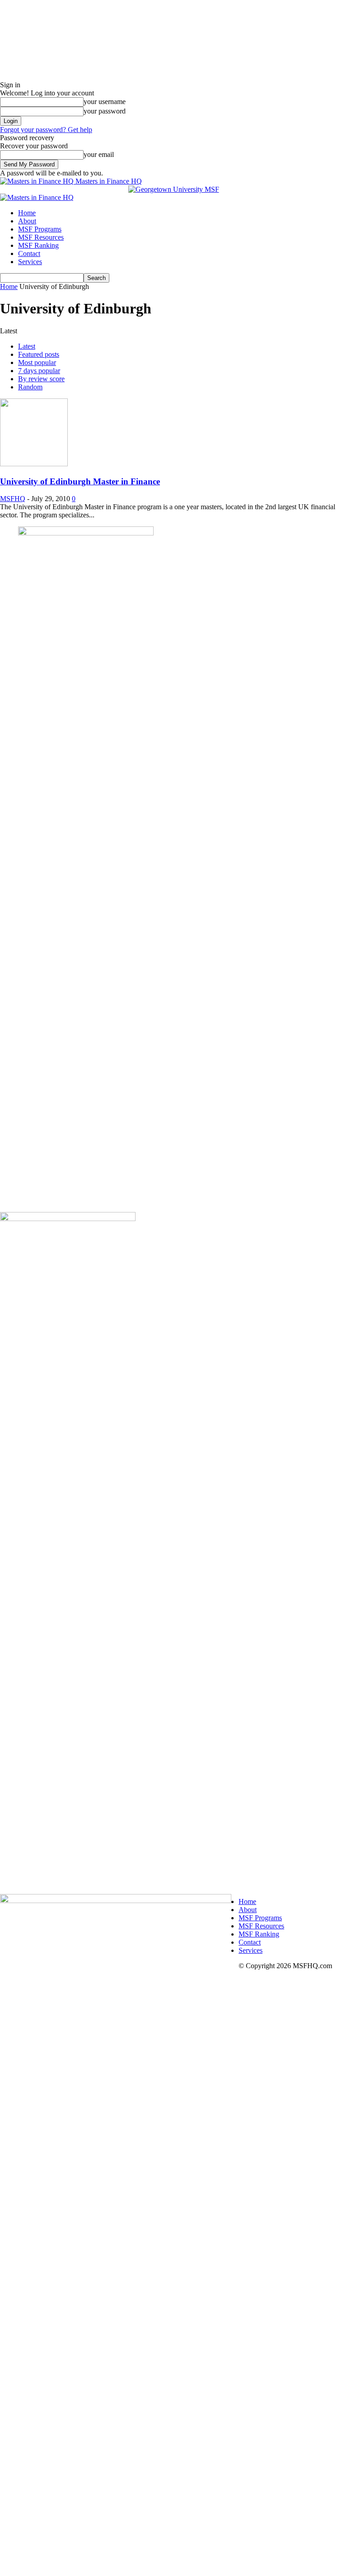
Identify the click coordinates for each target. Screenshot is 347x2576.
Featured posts (39, 354)
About (27, 221)
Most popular (37, 362)
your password (105, 111)
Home (27, 213)
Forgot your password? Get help (46, 130)
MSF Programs (40, 229)
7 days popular (39, 371)
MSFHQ (13, 499)
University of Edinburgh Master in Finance (80, 481)
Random (30, 387)
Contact (29, 253)
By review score (41, 379)
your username (105, 102)
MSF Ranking (38, 245)
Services (30, 262)
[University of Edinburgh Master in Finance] (34, 464)
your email (99, 154)
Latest (27, 346)
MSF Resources (41, 237)
